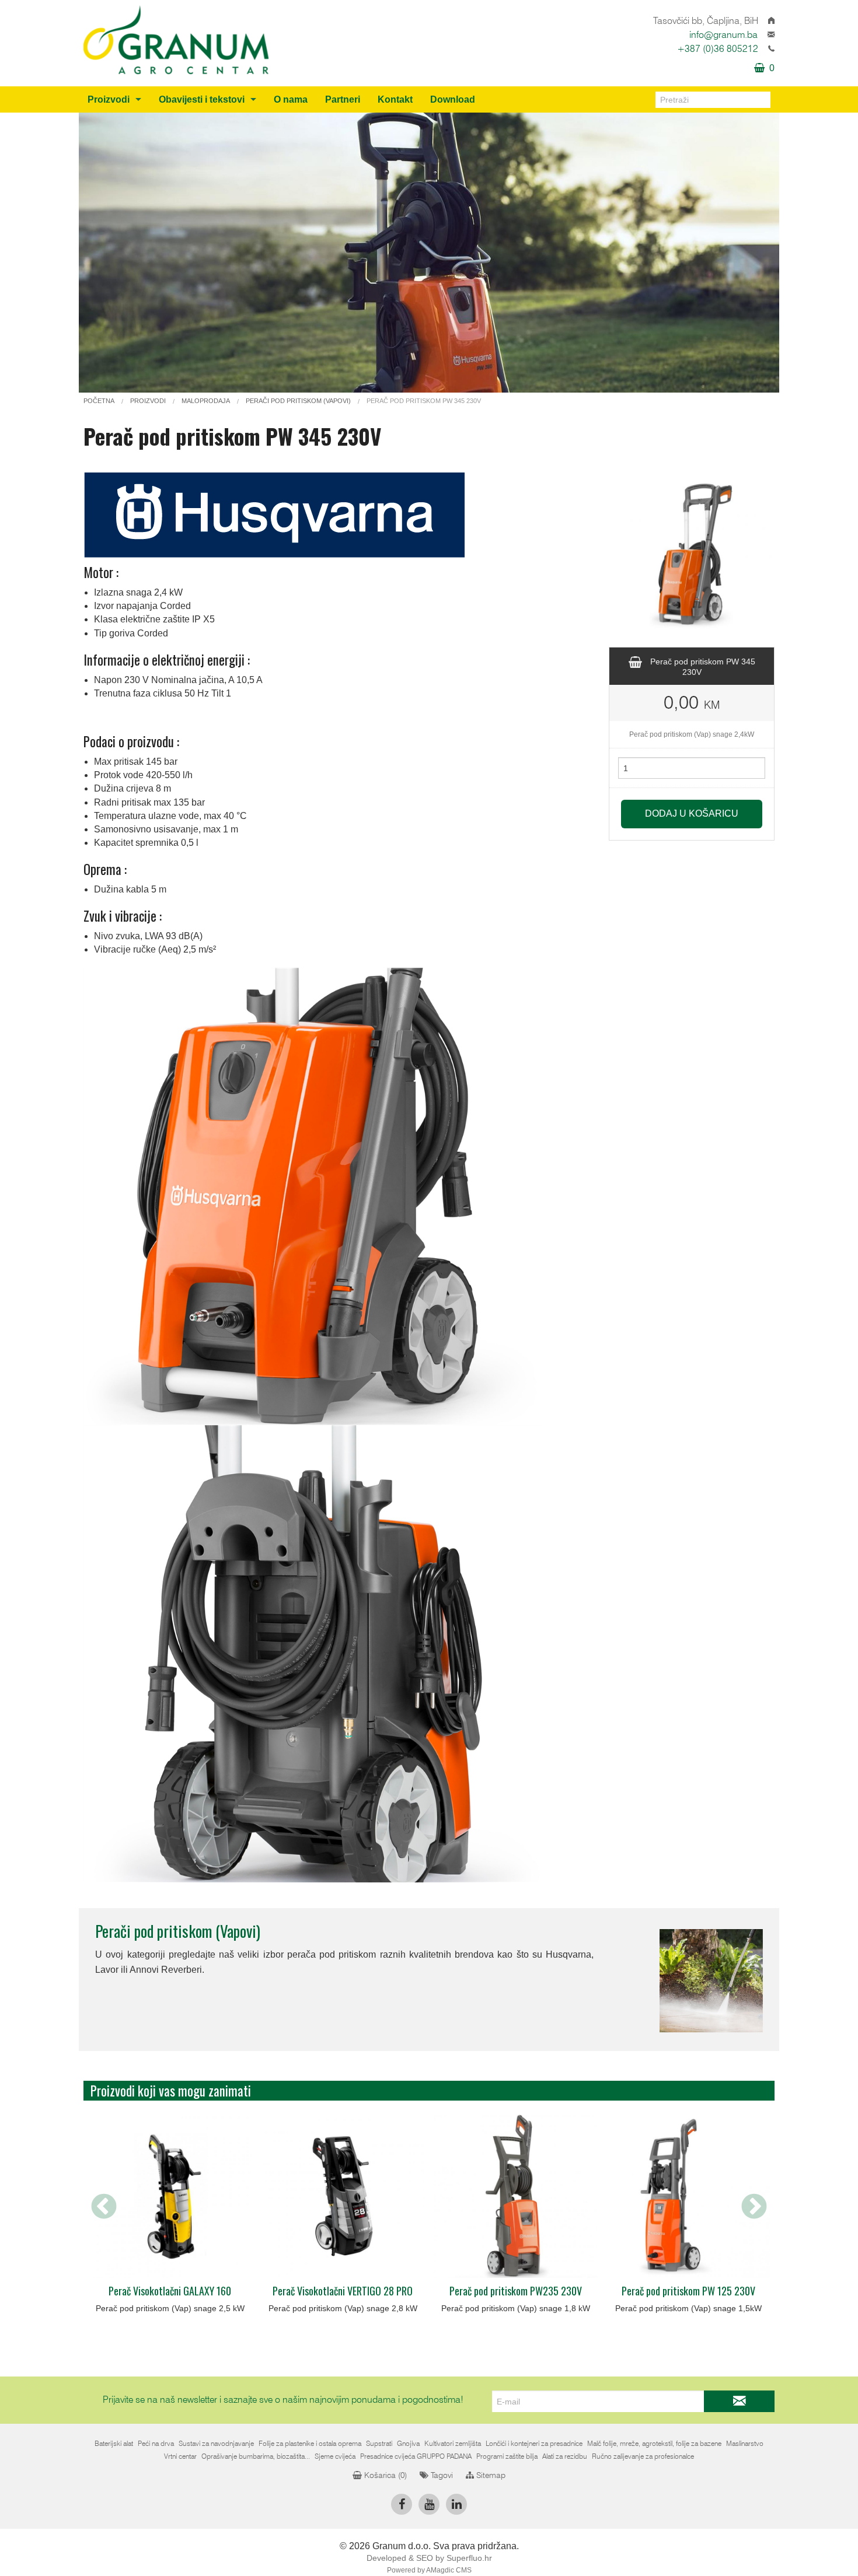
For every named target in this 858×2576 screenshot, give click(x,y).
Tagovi (441, 2476)
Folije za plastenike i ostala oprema (310, 2444)
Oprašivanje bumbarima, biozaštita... (256, 2456)
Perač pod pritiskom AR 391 (519, 2291)
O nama (291, 99)
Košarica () (384, 2476)
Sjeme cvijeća (335, 2456)
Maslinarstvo (745, 2444)
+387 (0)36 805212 (718, 49)
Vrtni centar (180, 2456)
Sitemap (490, 2476)
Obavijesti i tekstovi (202, 99)
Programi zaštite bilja (507, 2456)
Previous (104, 2207)
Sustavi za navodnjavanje (216, 2444)
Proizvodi (109, 99)
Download (453, 99)
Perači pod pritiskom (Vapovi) (178, 1931)
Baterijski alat (114, 2444)
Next (754, 2207)
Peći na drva (156, 2444)
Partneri (343, 99)
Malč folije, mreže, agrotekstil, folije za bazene (654, 2444)
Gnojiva (408, 2444)
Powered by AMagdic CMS (429, 2570)
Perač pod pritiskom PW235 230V (174, 2291)
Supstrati (379, 2444)
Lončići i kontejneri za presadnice (534, 2444)
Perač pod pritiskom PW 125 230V (346, 2291)
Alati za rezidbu (565, 2456)
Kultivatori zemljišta (453, 2444)
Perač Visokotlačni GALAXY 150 (692, 2291)
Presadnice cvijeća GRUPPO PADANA (416, 2456)
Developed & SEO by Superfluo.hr (429, 2558)
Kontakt (395, 99)
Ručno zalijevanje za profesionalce (643, 2456)
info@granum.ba (723, 35)
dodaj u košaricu (692, 813)
